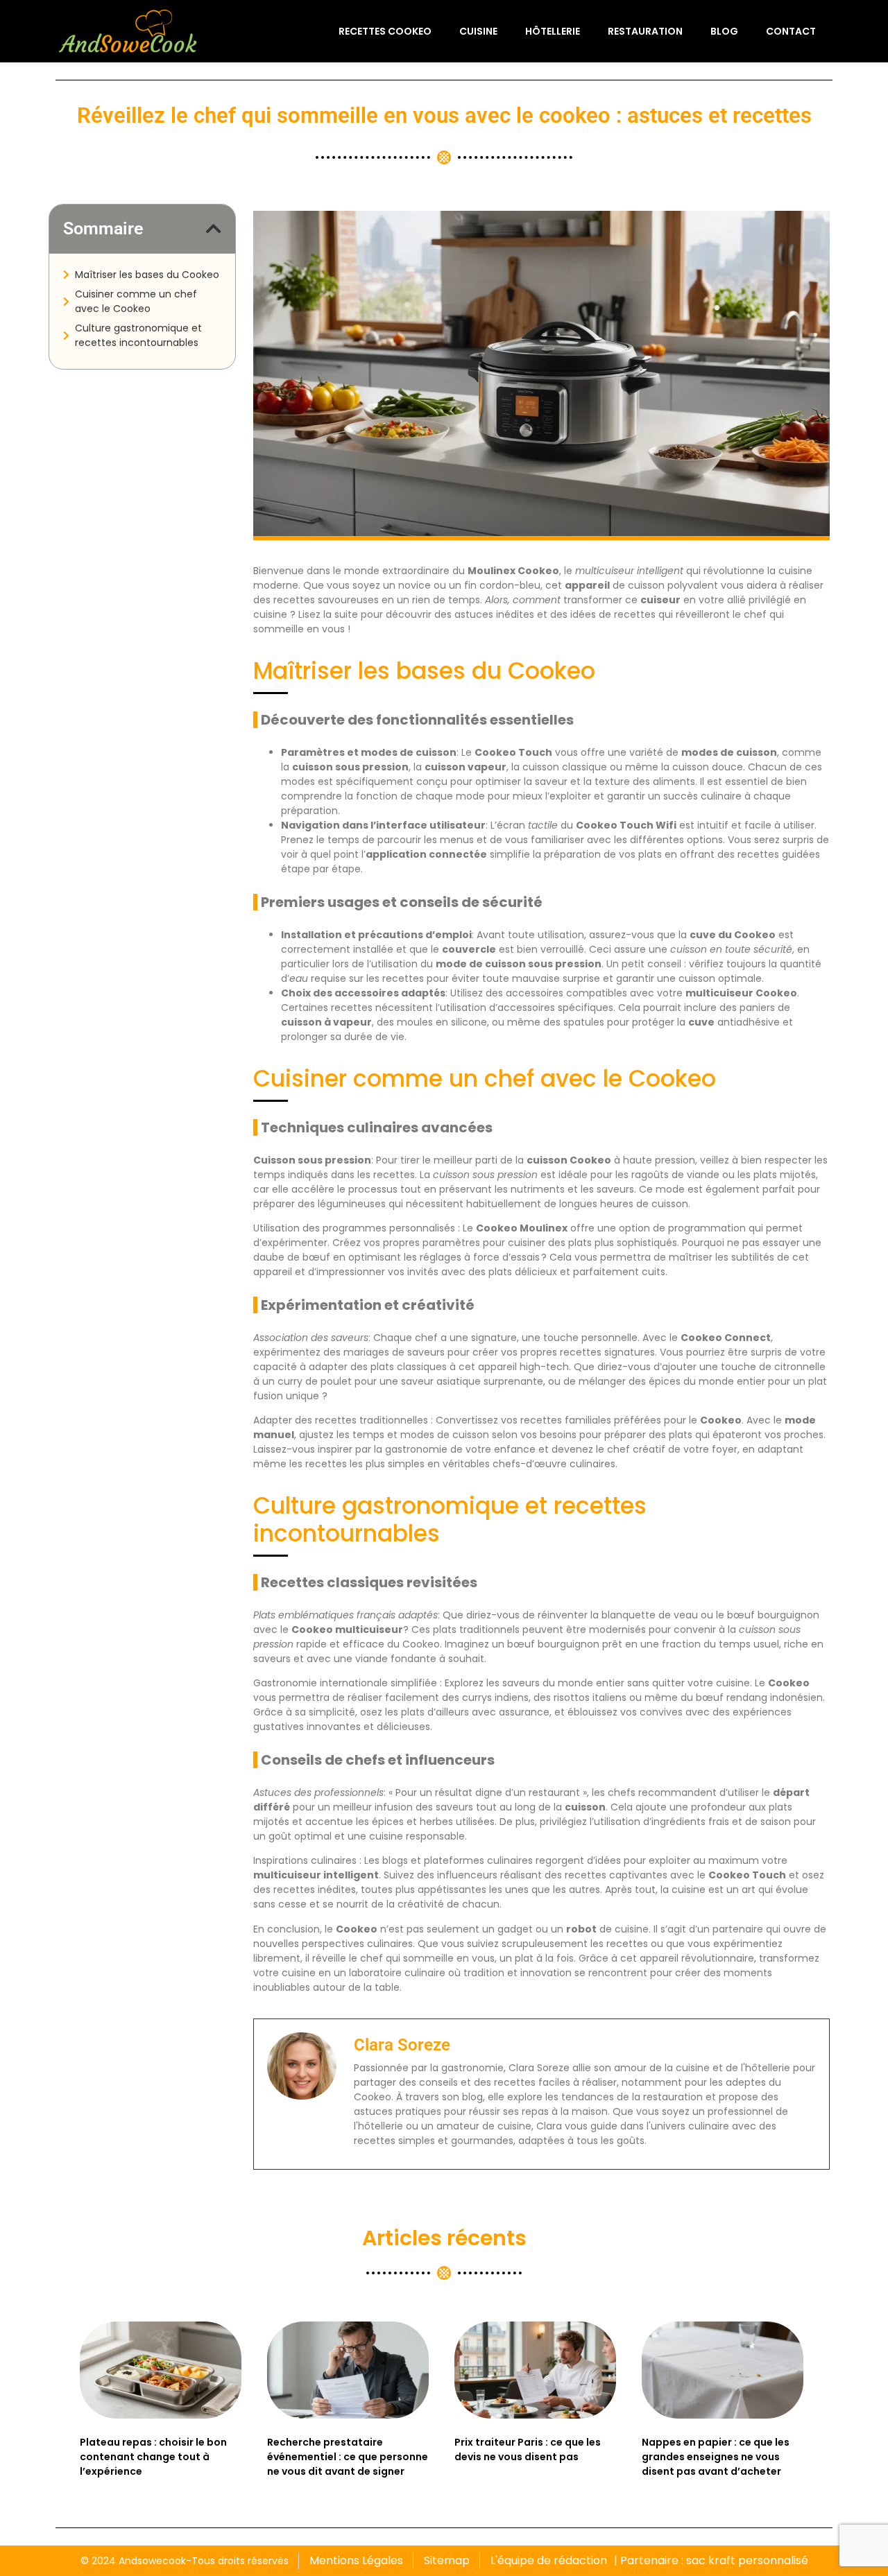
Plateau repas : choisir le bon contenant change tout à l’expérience (153, 2457)
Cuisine (478, 31)
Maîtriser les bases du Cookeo (147, 275)
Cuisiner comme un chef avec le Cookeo (136, 301)
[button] (214, 228)
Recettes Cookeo (385, 31)
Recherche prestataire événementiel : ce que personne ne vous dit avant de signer (348, 2457)
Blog (724, 31)
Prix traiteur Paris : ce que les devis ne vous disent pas (528, 2449)
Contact (791, 31)
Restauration (645, 31)
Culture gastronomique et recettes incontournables (138, 335)
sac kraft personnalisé (747, 2560)
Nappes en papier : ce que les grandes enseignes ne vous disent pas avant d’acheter (716, 2457)
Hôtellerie (553, 31)
